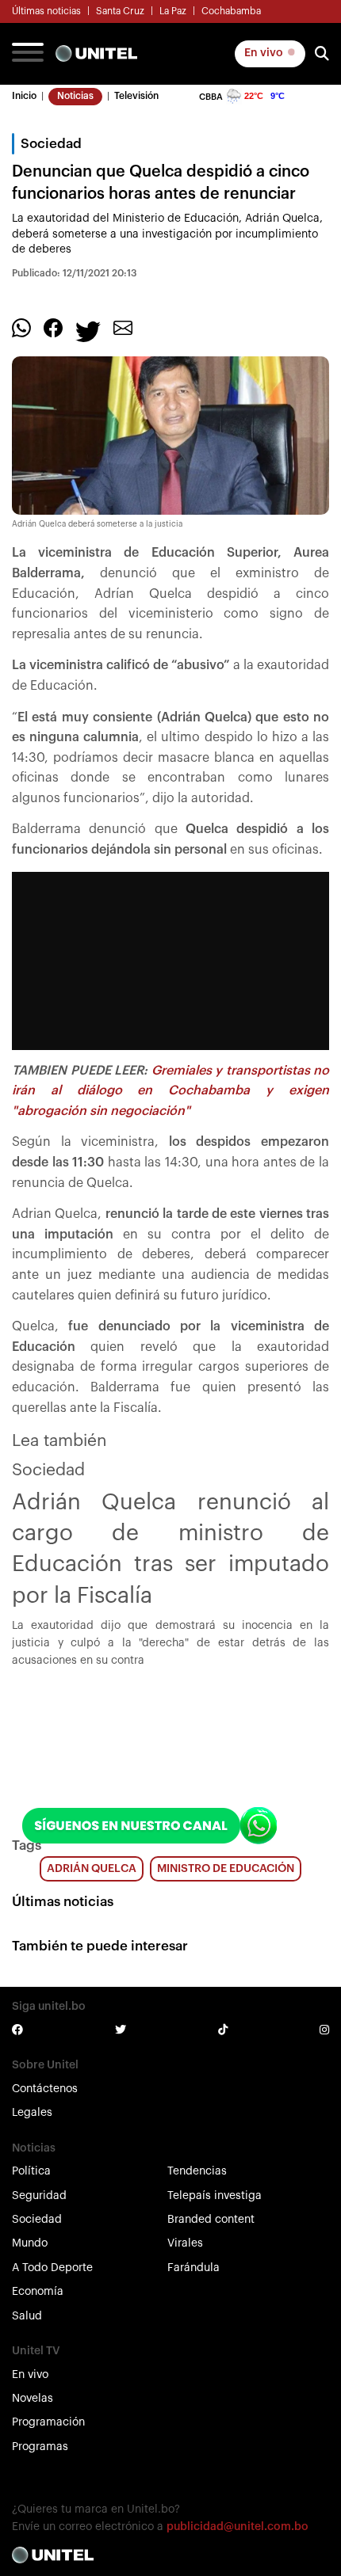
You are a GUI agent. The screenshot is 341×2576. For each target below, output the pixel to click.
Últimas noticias (46, 11)
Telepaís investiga (215, 2196)
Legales (32, 2113)
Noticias (75, 96)
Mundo (30, 2243)
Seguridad (39, 2196)
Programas (40, 2447)
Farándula (193, 2268)
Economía (38, 2292)
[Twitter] (88, 331)
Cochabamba (231, 11)
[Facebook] (53, 328)
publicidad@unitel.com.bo (238, 2527)
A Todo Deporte (52, 2268)
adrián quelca (92, 1869)
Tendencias (197, 2171)
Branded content (211, 2220)
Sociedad (37, 2220)
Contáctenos (45, 2089)
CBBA (211, 97)
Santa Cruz (120, 11)
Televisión (136, 96)
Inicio (24, 96)
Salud (27, 2316)
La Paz (173, 11)
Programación (48, 2422)
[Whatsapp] (21, 328)
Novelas (33, 2399)
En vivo (265, 53)
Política (31, 2171)
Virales (185, 2243)
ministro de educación (226, 1869)
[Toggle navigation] (28, 54)
